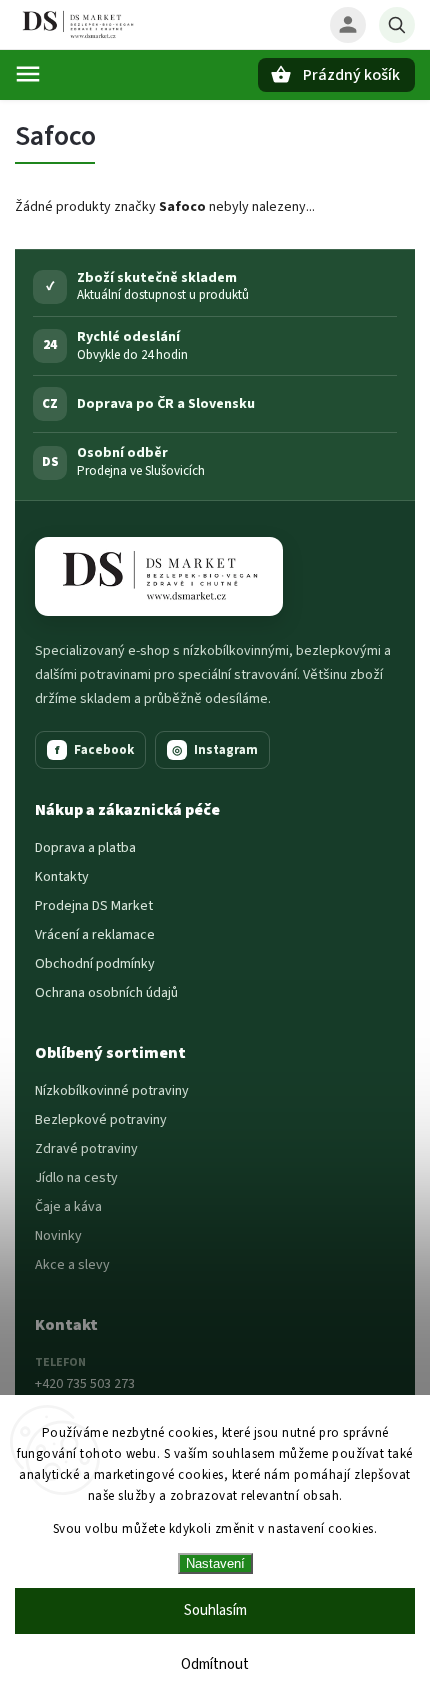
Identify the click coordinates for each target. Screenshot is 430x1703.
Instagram (215, 750)
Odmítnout (215, 1664)
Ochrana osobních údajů (106, 993)
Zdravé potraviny (86, 1149)
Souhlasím (215, 1610)
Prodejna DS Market (94, 906)
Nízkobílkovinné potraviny (112, 1091)
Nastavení (215, 1563)
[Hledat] (397, 25)
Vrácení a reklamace (95, 935)
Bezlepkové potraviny (101, 1120)
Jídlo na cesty (76, 1178)
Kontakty (62, 877)
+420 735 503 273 (85, 1384)
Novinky (58, 1236)
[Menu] (28, 74)
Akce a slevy (72, 1265)
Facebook (95, 750)
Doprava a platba (85, 848)
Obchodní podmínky (95, 964)
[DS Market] (159, 576)
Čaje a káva (68, 1207)
